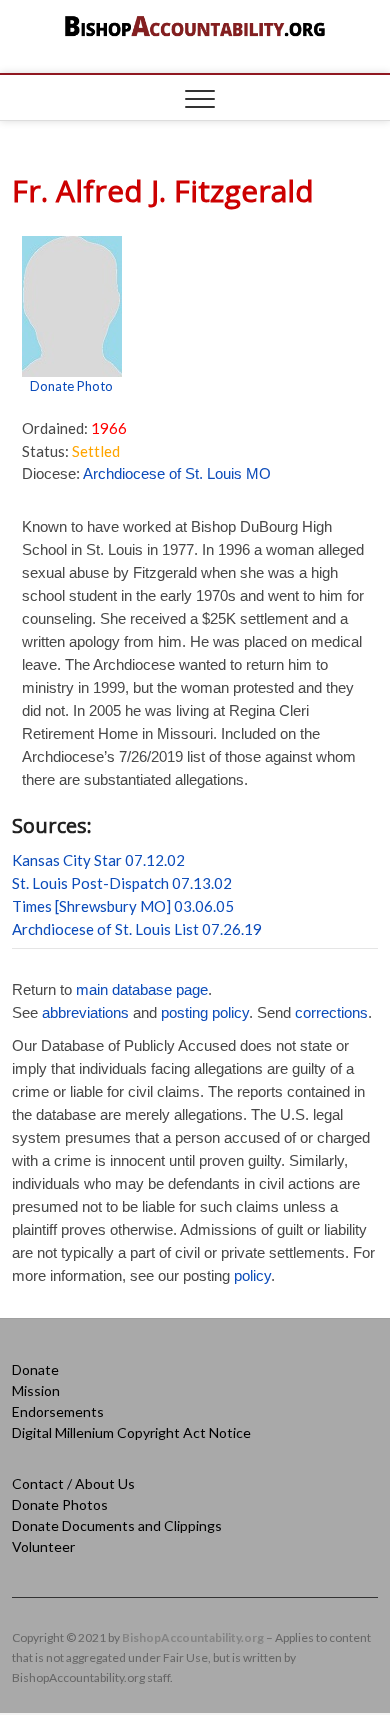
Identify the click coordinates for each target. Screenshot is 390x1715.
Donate (35, 1369)
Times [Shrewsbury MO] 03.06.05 (123, 906)
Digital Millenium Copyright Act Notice (131, 1432)
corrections (331, 1012)
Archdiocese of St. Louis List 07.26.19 (137, 929)
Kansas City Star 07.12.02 (98, 860)
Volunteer (43, 1546)
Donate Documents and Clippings (117, 1525)
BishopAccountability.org (193, 1637)
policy (252, 1275)
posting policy (205, 1012)
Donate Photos (60, 1504)
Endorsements (58, 1411)
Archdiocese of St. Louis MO (177, 473)
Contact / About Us (73, 1483)
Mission (36, 1390)
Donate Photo (71, 386)
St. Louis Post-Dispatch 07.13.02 (122, 883)
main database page (142, 989)
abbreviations (85, 1012)
